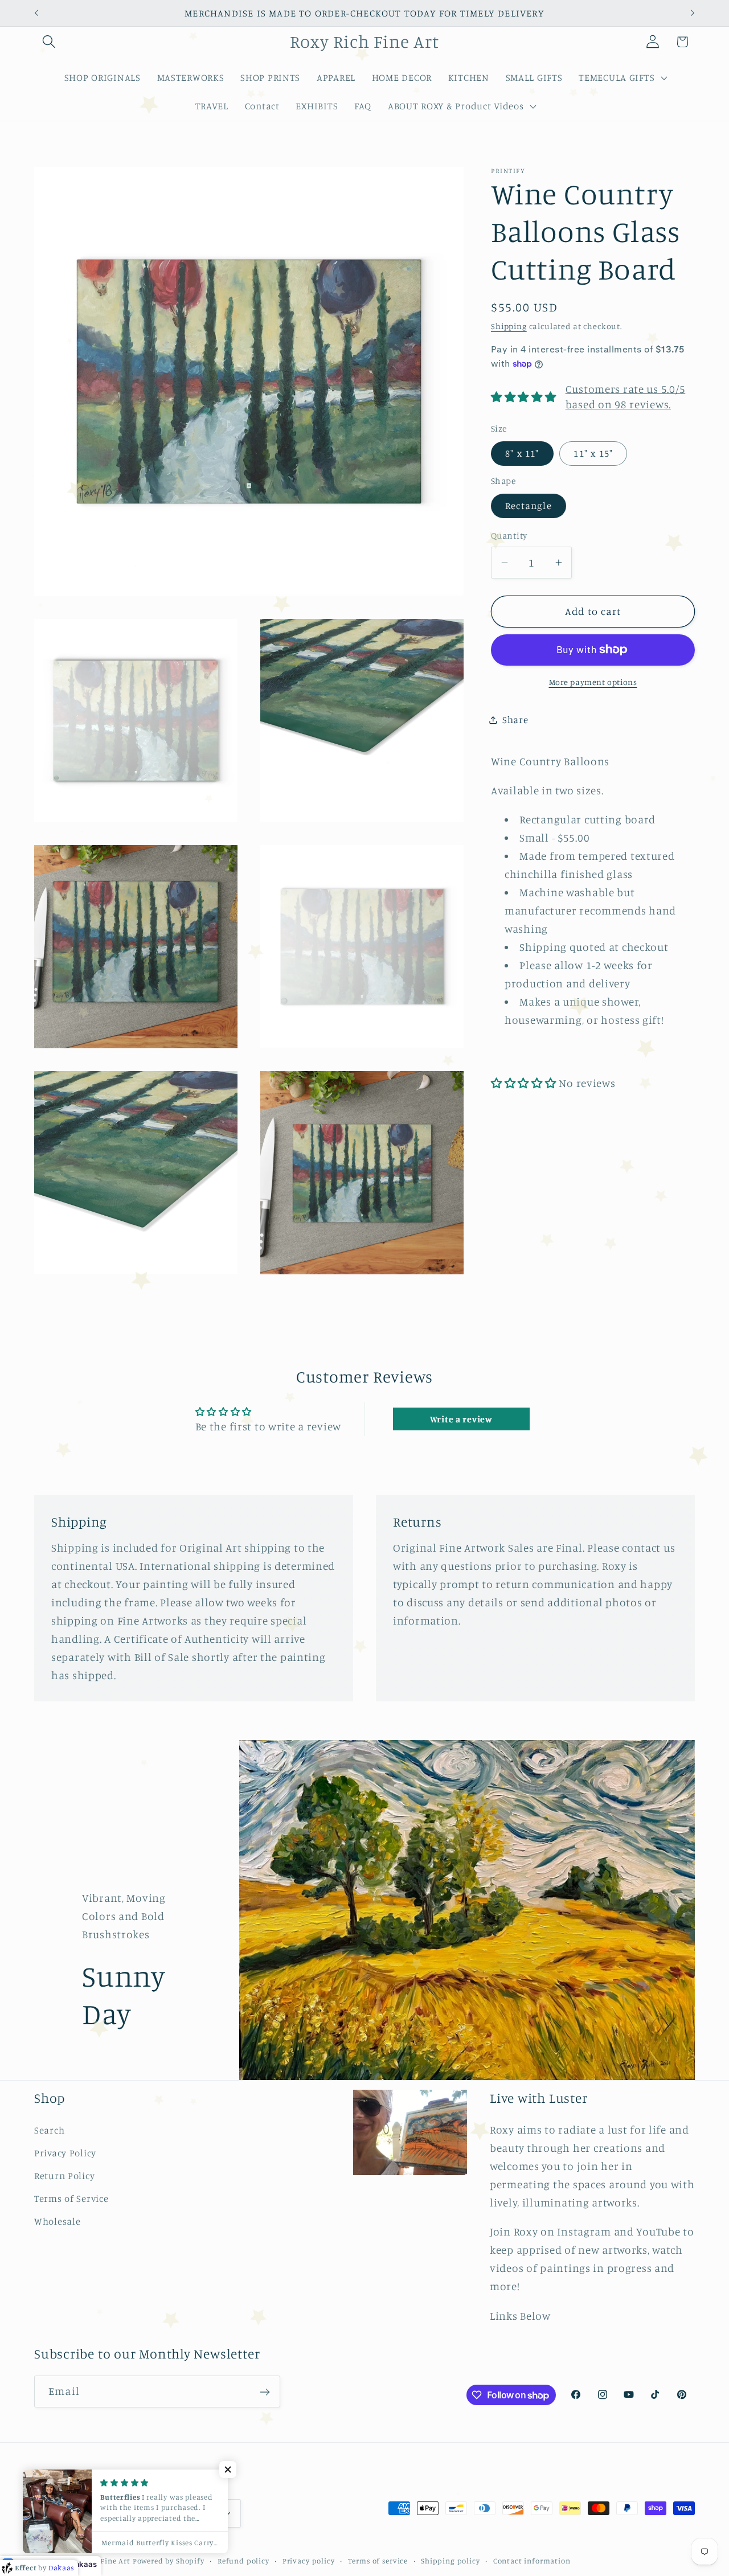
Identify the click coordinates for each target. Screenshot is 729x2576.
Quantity (509, 536)
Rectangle (529, 506)
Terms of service (378, 2560)
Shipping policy (450, 2560)
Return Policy (64, 2176)
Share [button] (515, 720)
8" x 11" (522, 453)
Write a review (461, 1419)
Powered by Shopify (169, 2560)
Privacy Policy (65, 2153)
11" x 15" (593, 453)
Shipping (509, 326)
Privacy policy (309, 2560)
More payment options (593, 682)
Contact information (532, 2560)
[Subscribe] (265, 2392)
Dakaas (83, 2564)
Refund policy (243, 2560)
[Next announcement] (693, 13)
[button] (49, 42)
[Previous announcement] (36, 13)
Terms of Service (71, 2198)
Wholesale (57, 2221)
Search (49, 2130)
